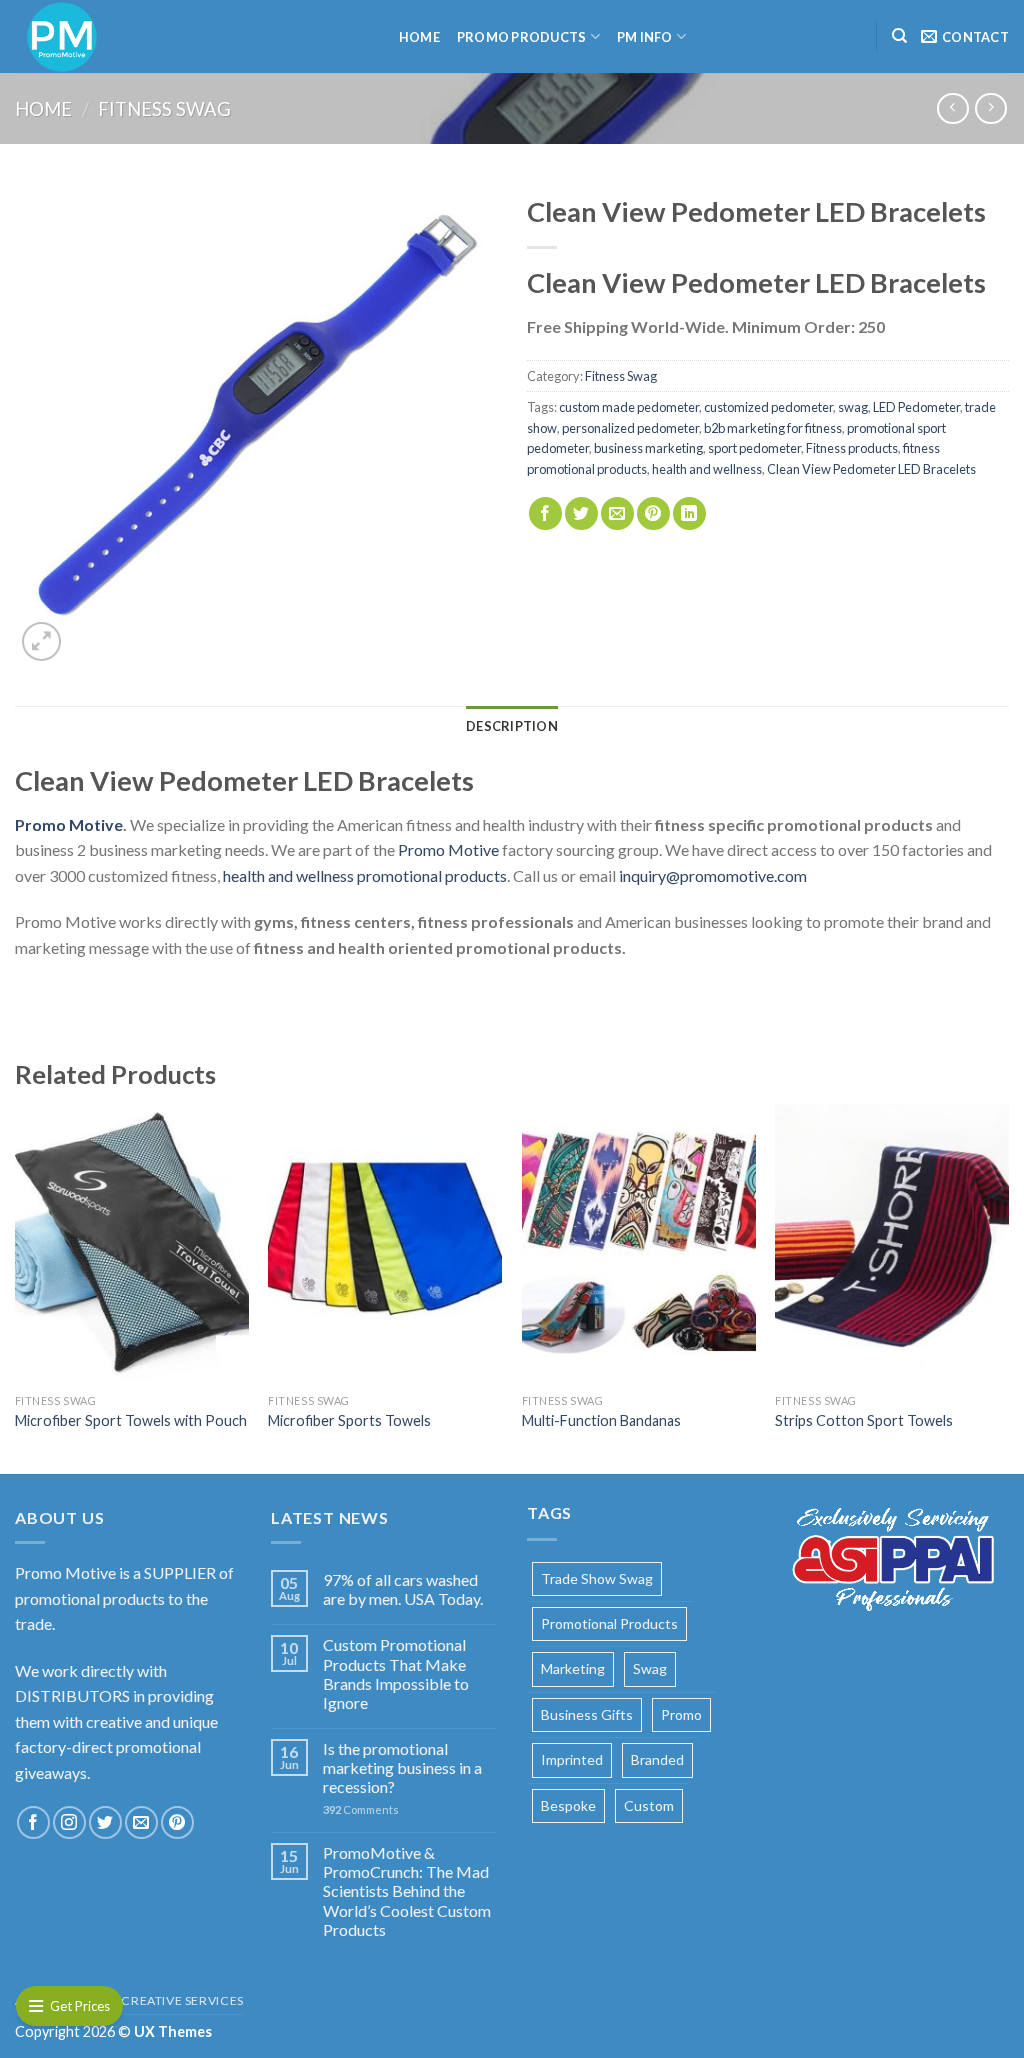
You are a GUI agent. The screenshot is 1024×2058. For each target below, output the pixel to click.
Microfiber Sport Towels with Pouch (131, 1420)
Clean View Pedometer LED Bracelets (871, 469)
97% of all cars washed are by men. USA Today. (403, 1589)
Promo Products (522, 37)
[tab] (512, 726)
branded (657, 1759)
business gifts (587, 1714)
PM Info (645, 37)
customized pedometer (768, 407)
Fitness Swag (164, 109)
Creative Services (182, 2000)
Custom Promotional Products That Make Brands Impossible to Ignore (396, 1673)
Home (419, 37)
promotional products (609, 1623)
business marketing (648, 448)
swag (853, 407)
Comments (361, 1809)
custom (649, 1805)
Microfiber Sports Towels (349, 1420)
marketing (573, 1668)
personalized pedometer (630, 428)
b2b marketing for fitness (773, 428)
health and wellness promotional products (365, 875)
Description (512, 726)
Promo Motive (448, 849)
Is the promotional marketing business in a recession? (402, 1767)
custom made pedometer (629, 407)
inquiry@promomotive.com (713, 875)
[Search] (899, 36)
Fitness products (852, 448)
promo (681, 1714)
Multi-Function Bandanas (601, 1420)
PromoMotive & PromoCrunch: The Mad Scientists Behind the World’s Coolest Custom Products (407, 1891)
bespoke (568, 1805)
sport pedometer (754, 448)
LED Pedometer (916, 407)
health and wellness (707, 469)
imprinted (572, 1759)
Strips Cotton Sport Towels (864, 1420)
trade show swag (597, 1578)
